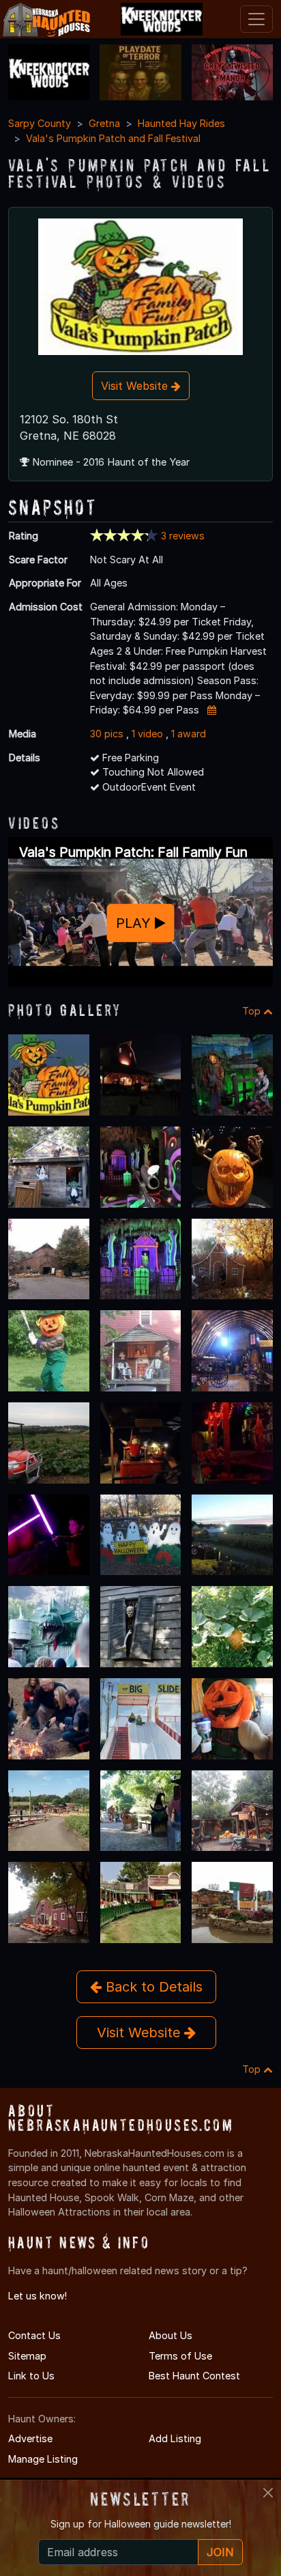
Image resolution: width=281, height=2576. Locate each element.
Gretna (104, 123)
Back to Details (152, 1987)
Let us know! (38, 2296)
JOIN (220, 2552)
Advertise (30, 2438)
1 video (147, 734)
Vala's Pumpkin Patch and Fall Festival (113, 138)
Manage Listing (43, 2459)
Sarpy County (40, 123)
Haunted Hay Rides (181, 123)
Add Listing (175, 2438)
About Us (171, 2335)
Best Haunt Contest (194, 2376)
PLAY (135, 923)
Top (253, 1011)
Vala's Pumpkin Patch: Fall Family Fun (133, 852)
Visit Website (136, 386)
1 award (189, 734)
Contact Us (34, 2335)
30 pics (107, 734)
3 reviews (183, 536)
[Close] (268, 2493)
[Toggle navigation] (256, 19)
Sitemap (27, 2356)
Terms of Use (180, 2356)
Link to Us (31, 2376)
